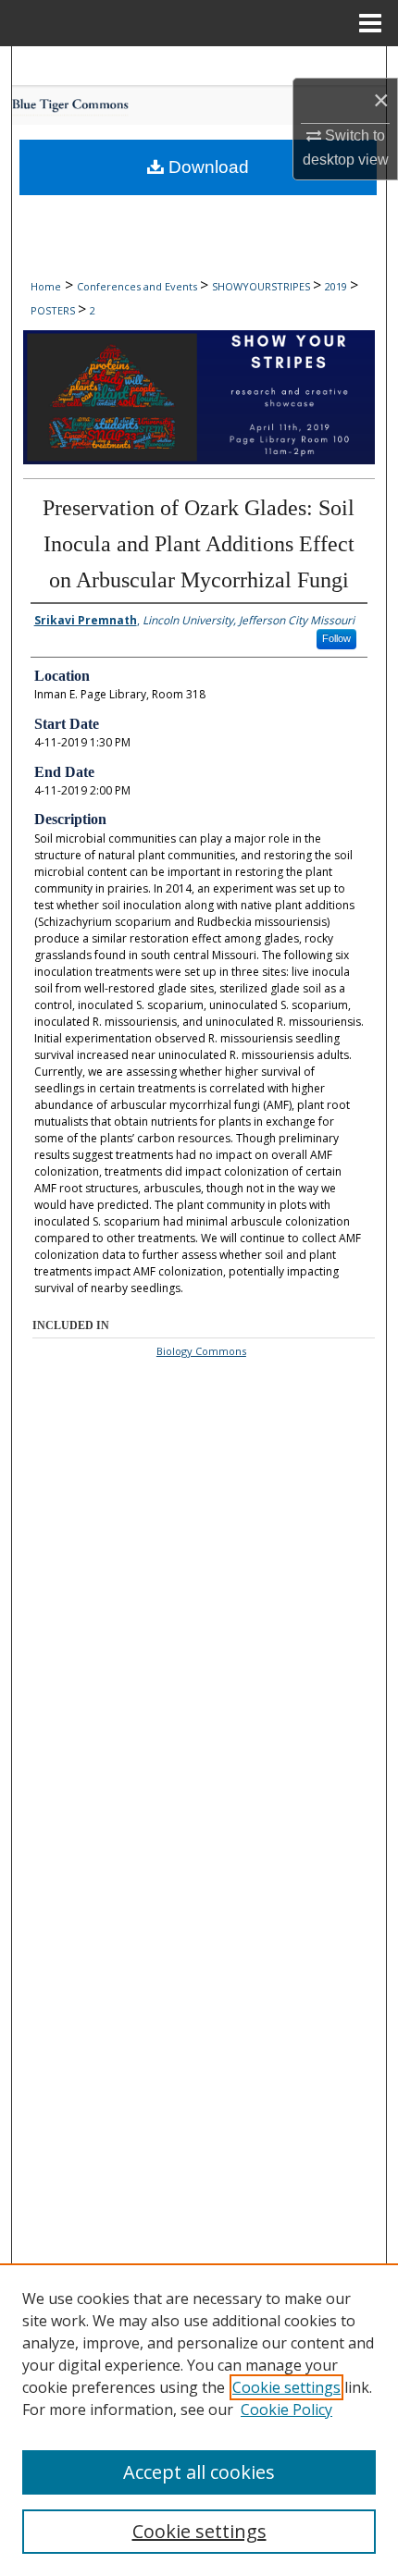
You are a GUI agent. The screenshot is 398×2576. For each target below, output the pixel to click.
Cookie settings (286, 2387)
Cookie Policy (286, 2410)
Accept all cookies (199, 2472)
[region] (199, 2420)
